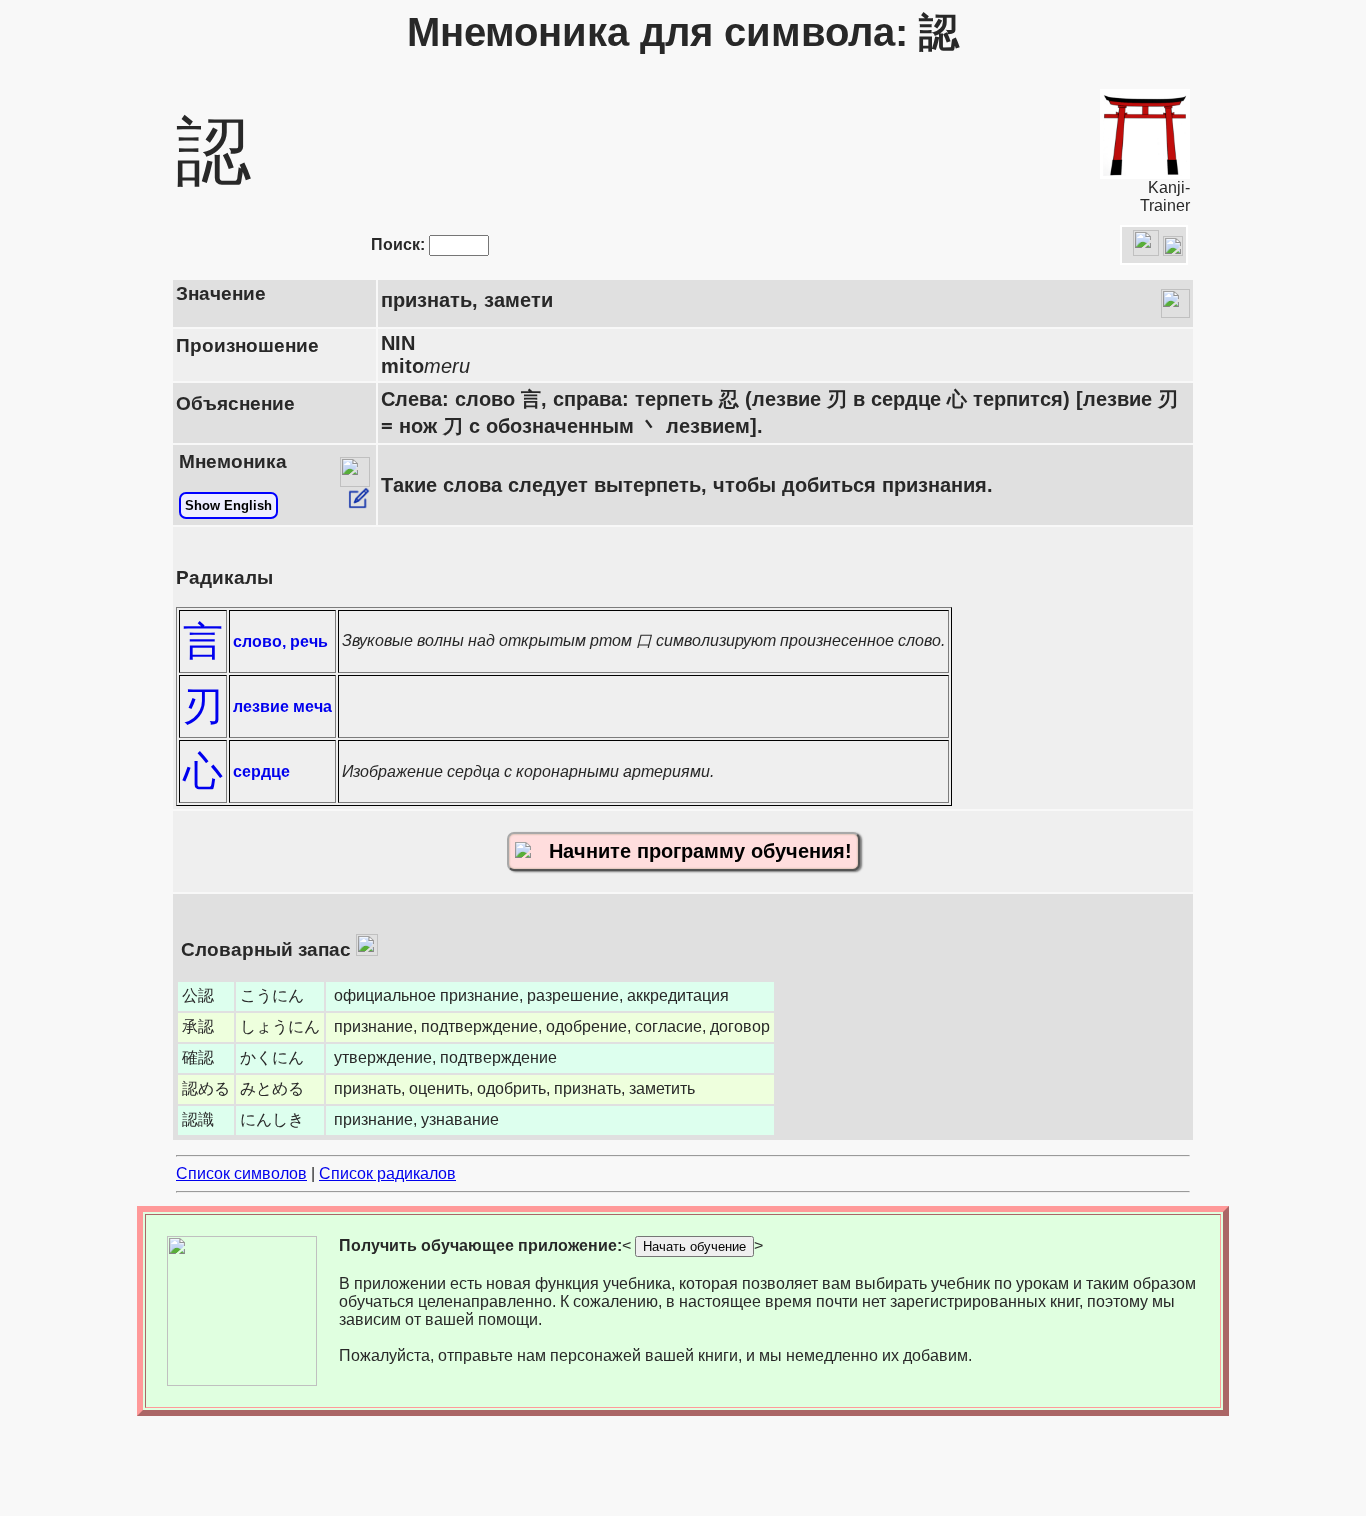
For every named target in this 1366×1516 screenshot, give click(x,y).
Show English (228, 505)
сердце (261, 771)
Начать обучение (694, 1246)
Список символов (241, 1173)
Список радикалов (387, 1173)
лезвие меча (282, 706)
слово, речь (280, 641)
